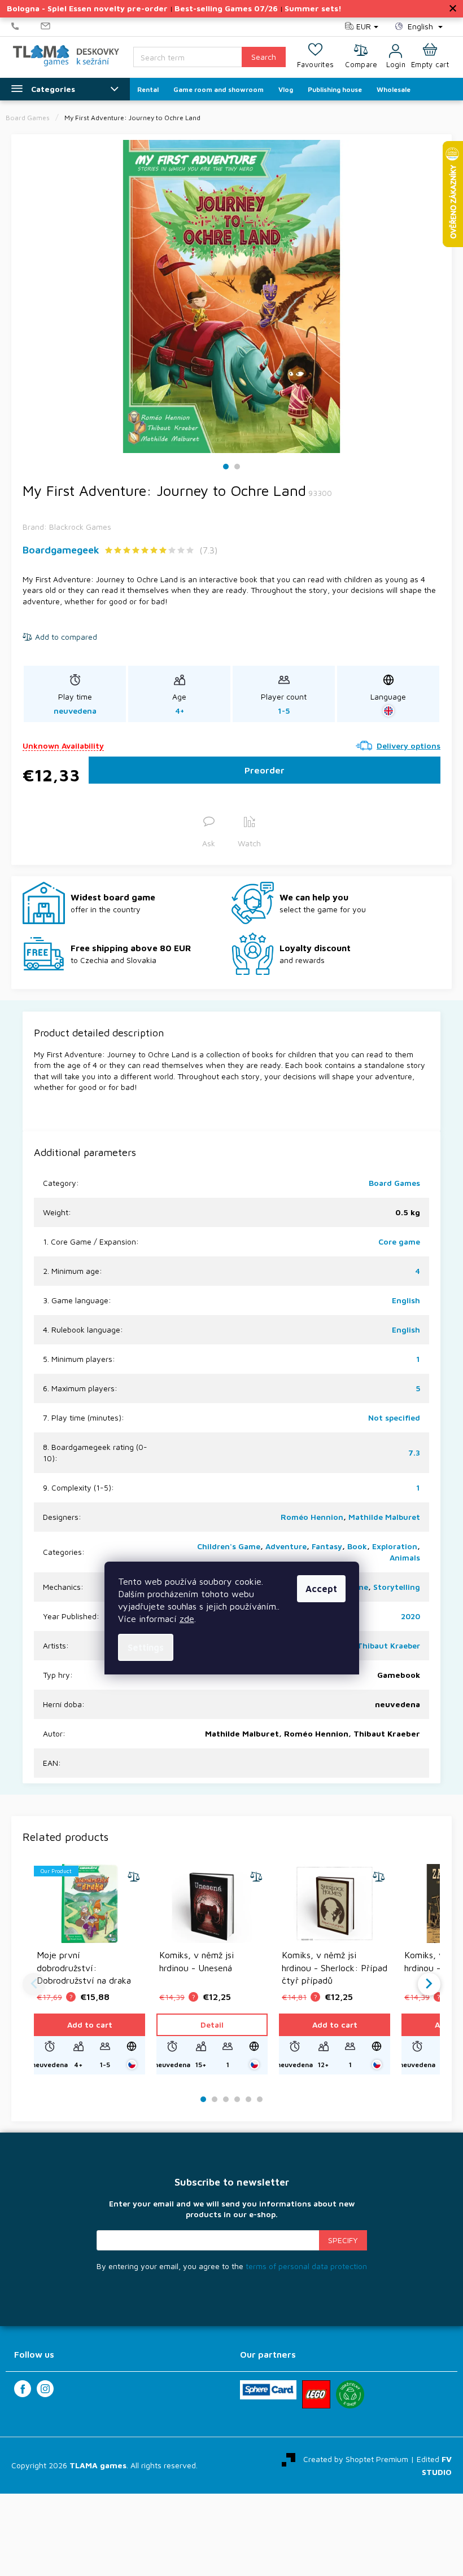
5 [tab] (248, 2100)
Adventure (286, 1546)
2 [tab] (237, 467)
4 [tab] (237, 2100)
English (406, 1300)
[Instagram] (45, 2389)
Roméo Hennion (312, 1517)
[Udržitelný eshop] (350, 2394)
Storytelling (397, 1587)
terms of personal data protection (306, 2266)
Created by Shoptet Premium (356, 2459)
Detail (212, 2025)
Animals (405, 1557)
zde (187, 1619)
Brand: (67, 527)
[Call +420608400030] (26, 27)
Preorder (265, 770)
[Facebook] (23, 2389)
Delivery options (409, 746)
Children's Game (229, 1546)
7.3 (414, 1452)
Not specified (394, 1417)
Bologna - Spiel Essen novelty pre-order (87, 8)
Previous (34, 1984)
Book (357, 1546)
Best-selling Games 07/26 (226, 8)
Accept (321, 1589)
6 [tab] (260, 2100)
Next (429, 1984)
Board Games (394, 1183)
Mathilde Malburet (384, 1517)
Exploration (395, 1546)
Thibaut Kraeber (388, 1645)
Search (264, 57)
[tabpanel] (231, 296)
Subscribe (343, 2240)
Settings (146, 1647)
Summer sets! (313, 8)
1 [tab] (226, 467)
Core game (399, 1241)
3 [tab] (226, 2100)
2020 (410, 1616)
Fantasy (327, 1546)
